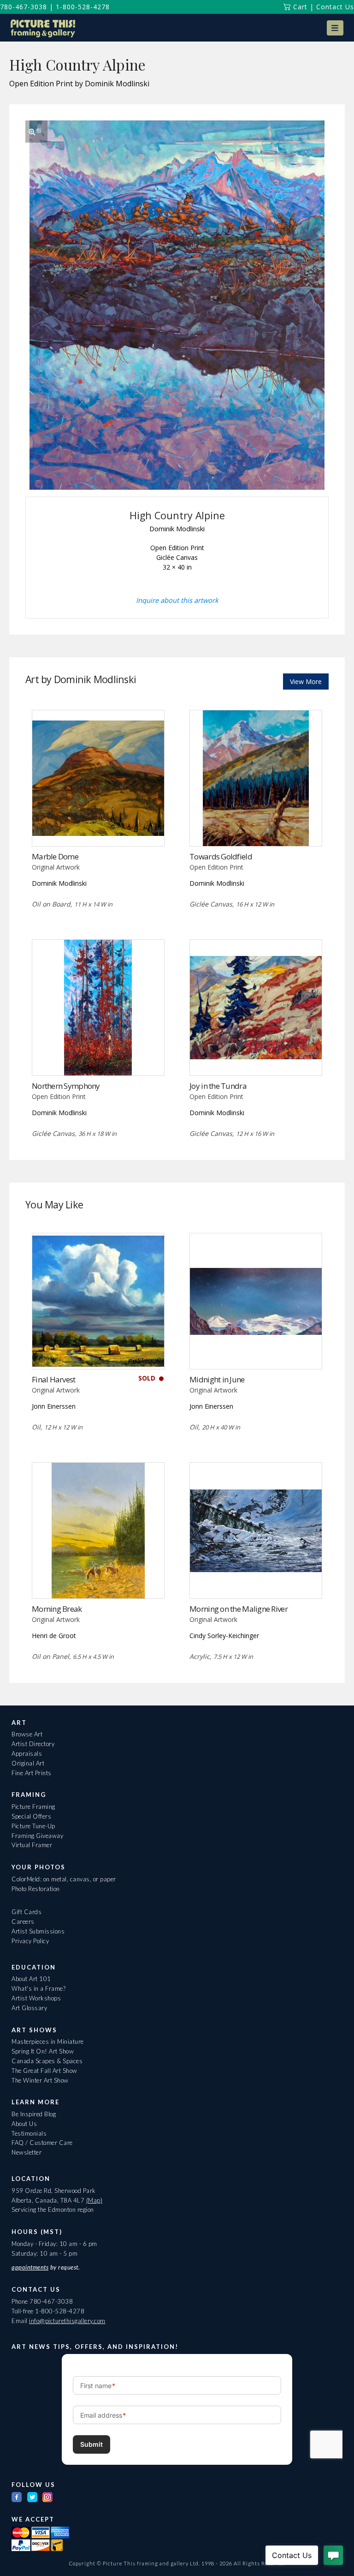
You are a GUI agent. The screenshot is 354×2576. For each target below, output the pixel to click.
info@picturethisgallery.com (67, 2321)
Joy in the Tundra (218, 1086)
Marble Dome (55, 856)
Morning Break (57, 1609)
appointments (30, 2267)
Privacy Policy (30, 1941)
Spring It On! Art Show (43, 2051)
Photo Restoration (36, 1889)
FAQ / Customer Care (42, 2143)
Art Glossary (29, 2008)
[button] (335, 28)
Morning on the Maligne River (239, 1609)
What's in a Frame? (38, 1988)
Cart (299, 7)
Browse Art (27, 1734)
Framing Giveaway (37, 1836)
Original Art (28, 1763)
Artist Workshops (36, 1998)
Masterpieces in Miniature (48, 2042)
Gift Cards (27, 1912)
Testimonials (29, 2133)
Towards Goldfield (221, 856)
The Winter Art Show (40, 2080)
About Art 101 (31, 1979)
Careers (23, 1921)
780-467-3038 (24, 7)
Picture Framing (33, 1807)
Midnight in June (217, 1379)
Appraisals (27, 1753)
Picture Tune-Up (33, 1826)
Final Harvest (54, 1379)
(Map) (94, 2200)
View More (306, 682)
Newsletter (27, 2152)
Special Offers (31, 1816)
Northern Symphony (66, 1086)
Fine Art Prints (32, 1773)
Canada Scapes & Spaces (47, 2061)
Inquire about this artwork (177, 600)
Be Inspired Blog (34, 2114)
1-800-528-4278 (83, 7)
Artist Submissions (38, 1931)
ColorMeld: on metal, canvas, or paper (64, 1879)
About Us (24, 2124)
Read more (98, 827)
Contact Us (335, 7)
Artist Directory (33, 1744)
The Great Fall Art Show (44, 2071)
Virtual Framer (32, 1845)
